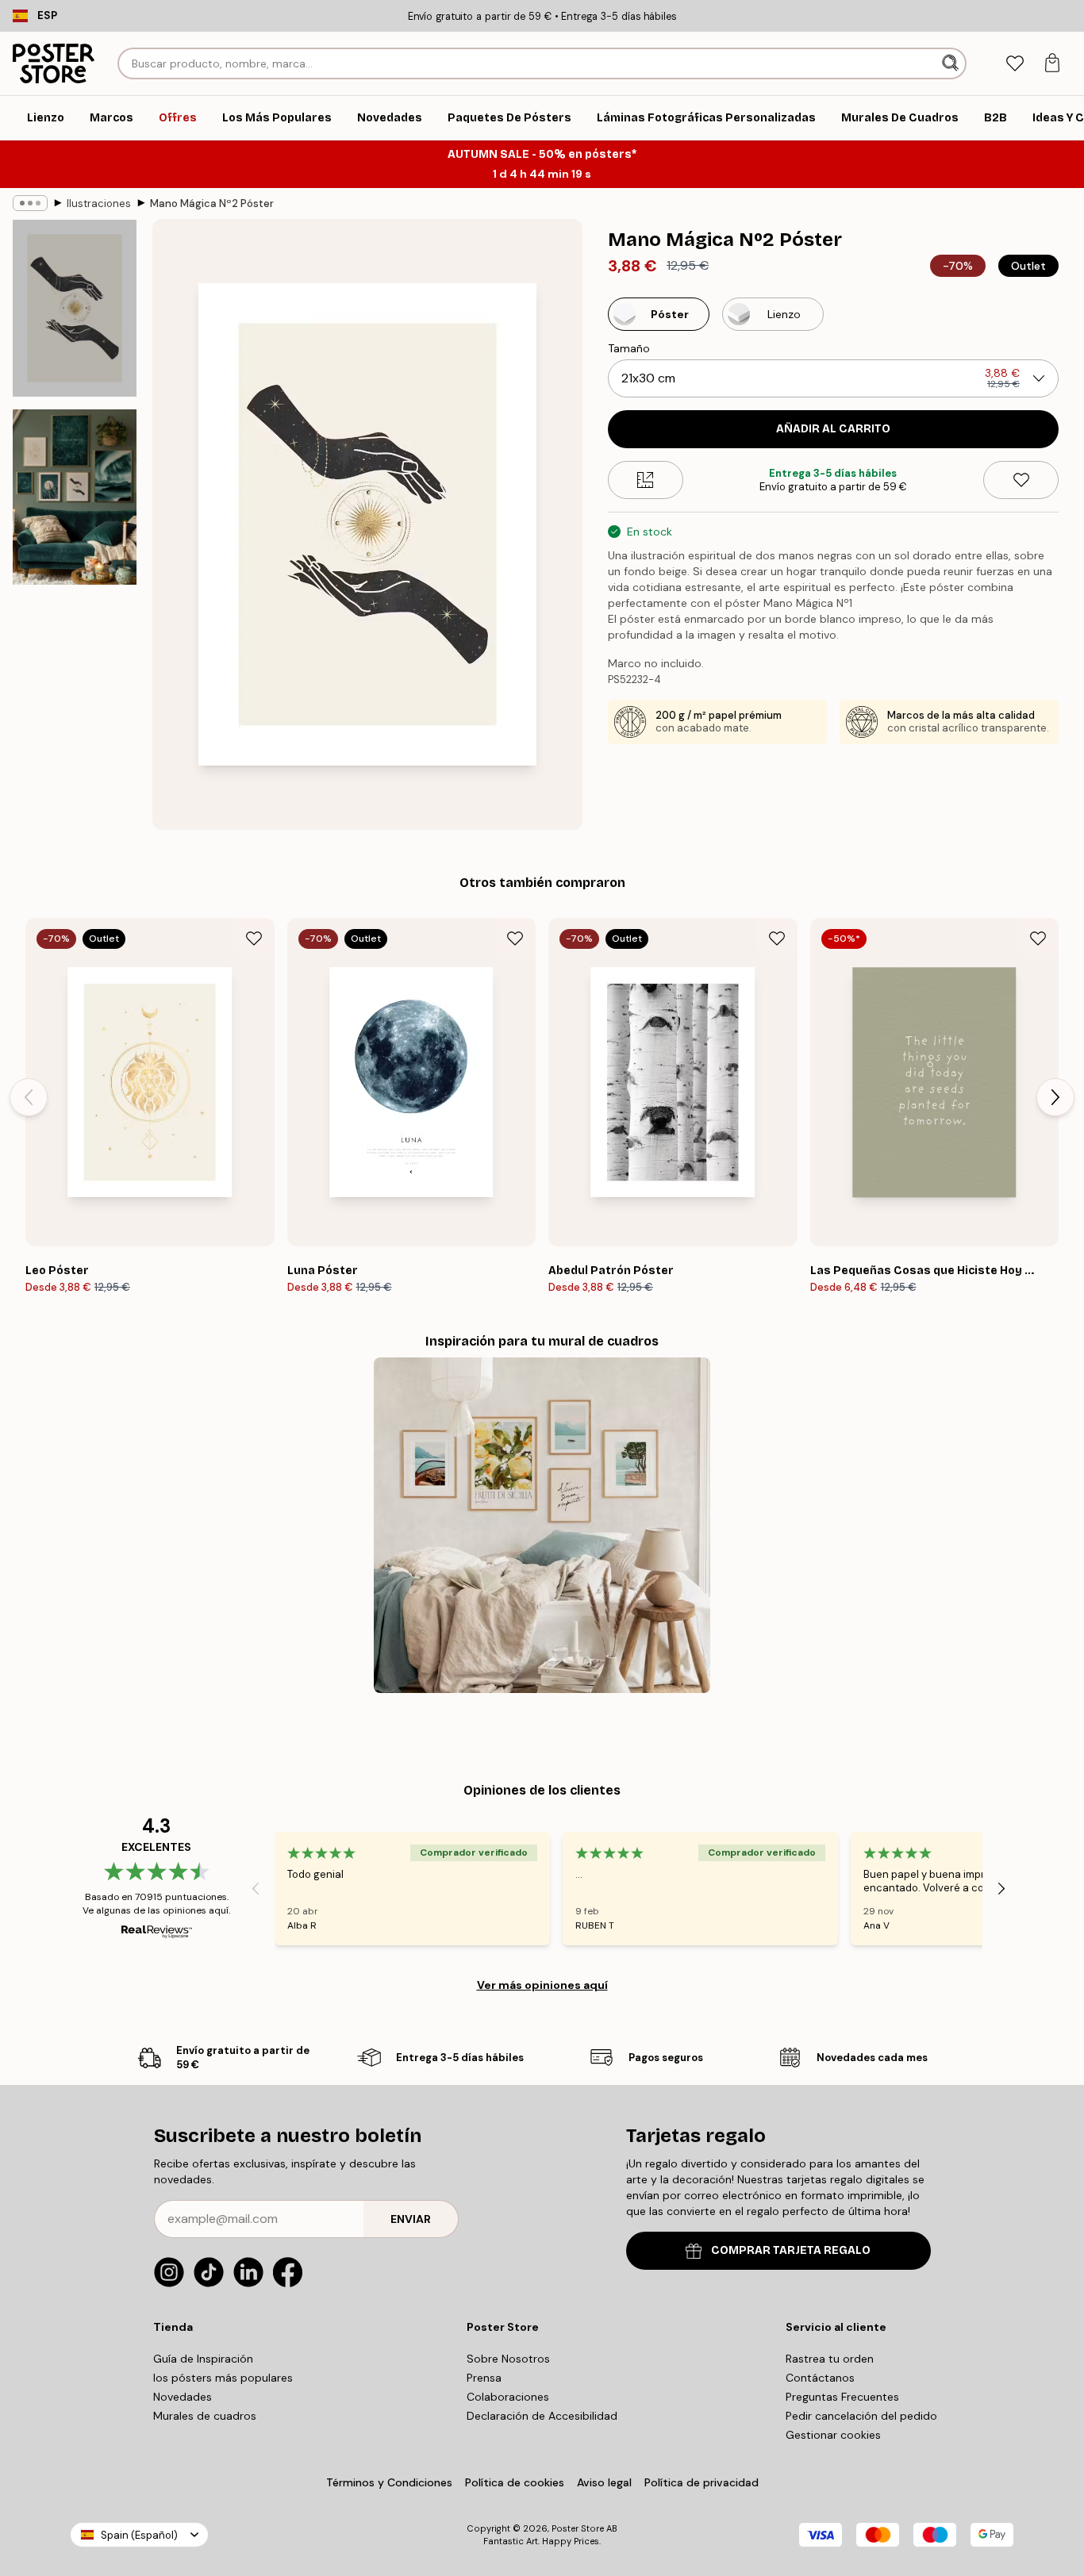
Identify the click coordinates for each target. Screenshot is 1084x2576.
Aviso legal (604, 2482)
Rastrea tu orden (830, 2359)
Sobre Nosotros (508, 2359)
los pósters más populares (223, 2378)
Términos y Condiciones (389, 2482)
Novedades (183, 2397)
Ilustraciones (99, 203)
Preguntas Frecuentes (842, 2397)
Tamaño (629, 348)
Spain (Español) (139, 2535)
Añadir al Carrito (833, 429)
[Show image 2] (75, 497)
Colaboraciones (508, 2397)
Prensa (484, 2378)
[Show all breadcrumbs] (30, 203)
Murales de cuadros (205, 2416)
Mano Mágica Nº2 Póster (212, 203)
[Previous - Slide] (29, 1097)
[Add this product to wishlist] (1021, 480)
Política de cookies (515, 2482)
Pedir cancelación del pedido (861, 2416)
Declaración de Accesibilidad (542, 2416)
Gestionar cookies (833, 2435)
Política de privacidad (702, 2482)
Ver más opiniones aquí (542, 1985)
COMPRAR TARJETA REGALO (791, 2250)
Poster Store (578, 2528)
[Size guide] (646, 480)
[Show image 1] (75, 308)
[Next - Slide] (1055, 1097)
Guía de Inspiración (203, 2359)
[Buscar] (952, 63)
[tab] (1015, 64)
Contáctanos (820, 2378)
